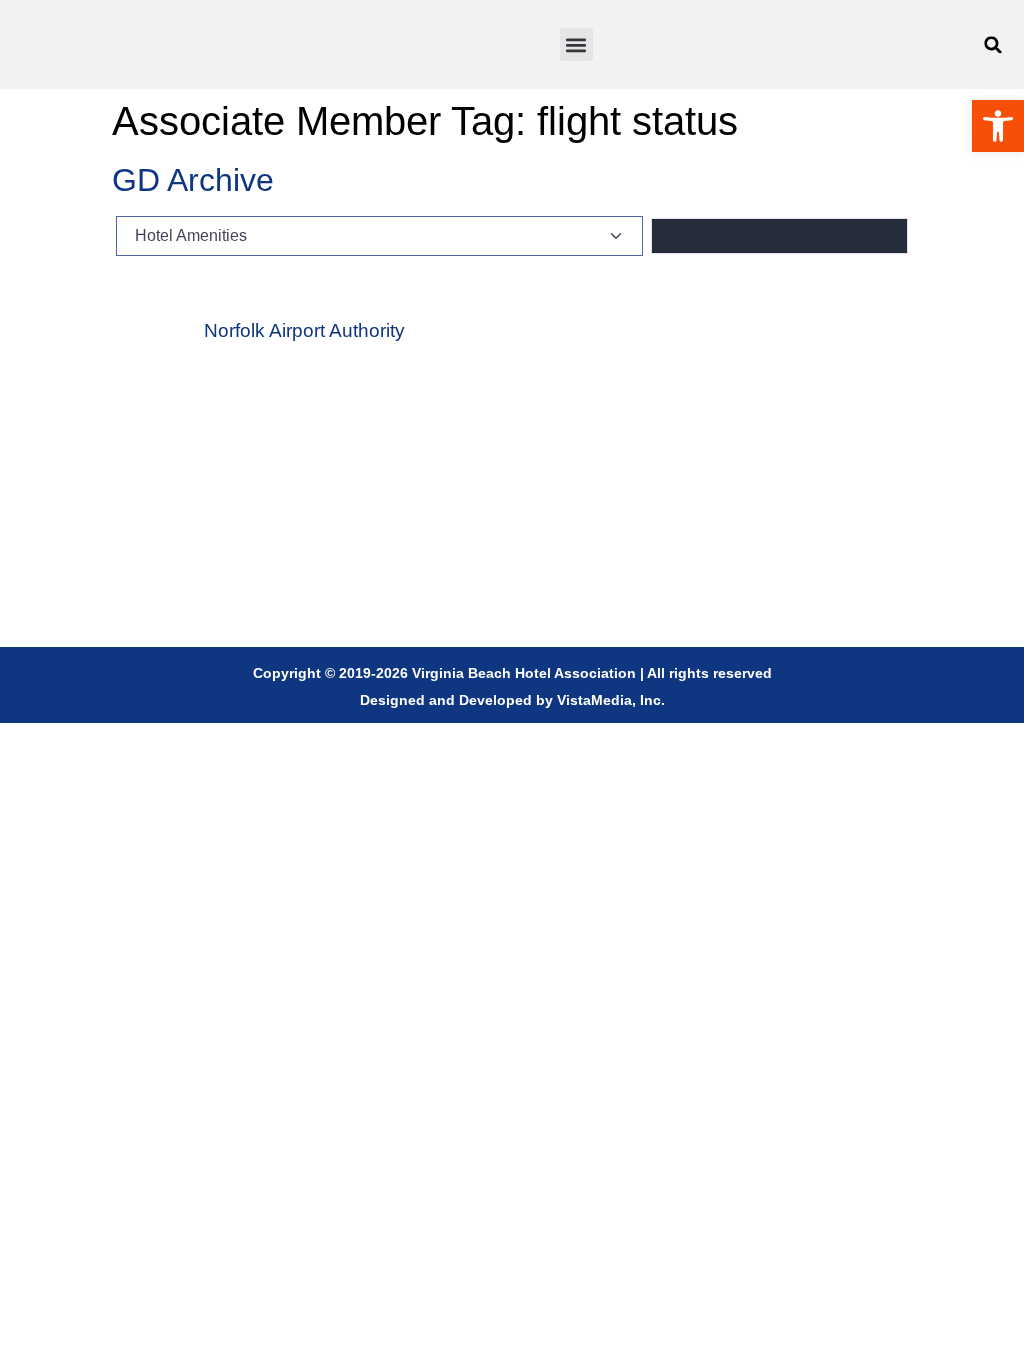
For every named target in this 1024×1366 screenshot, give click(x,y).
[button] (576, 44)
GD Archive (193, 180)
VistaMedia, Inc (609, 700)
